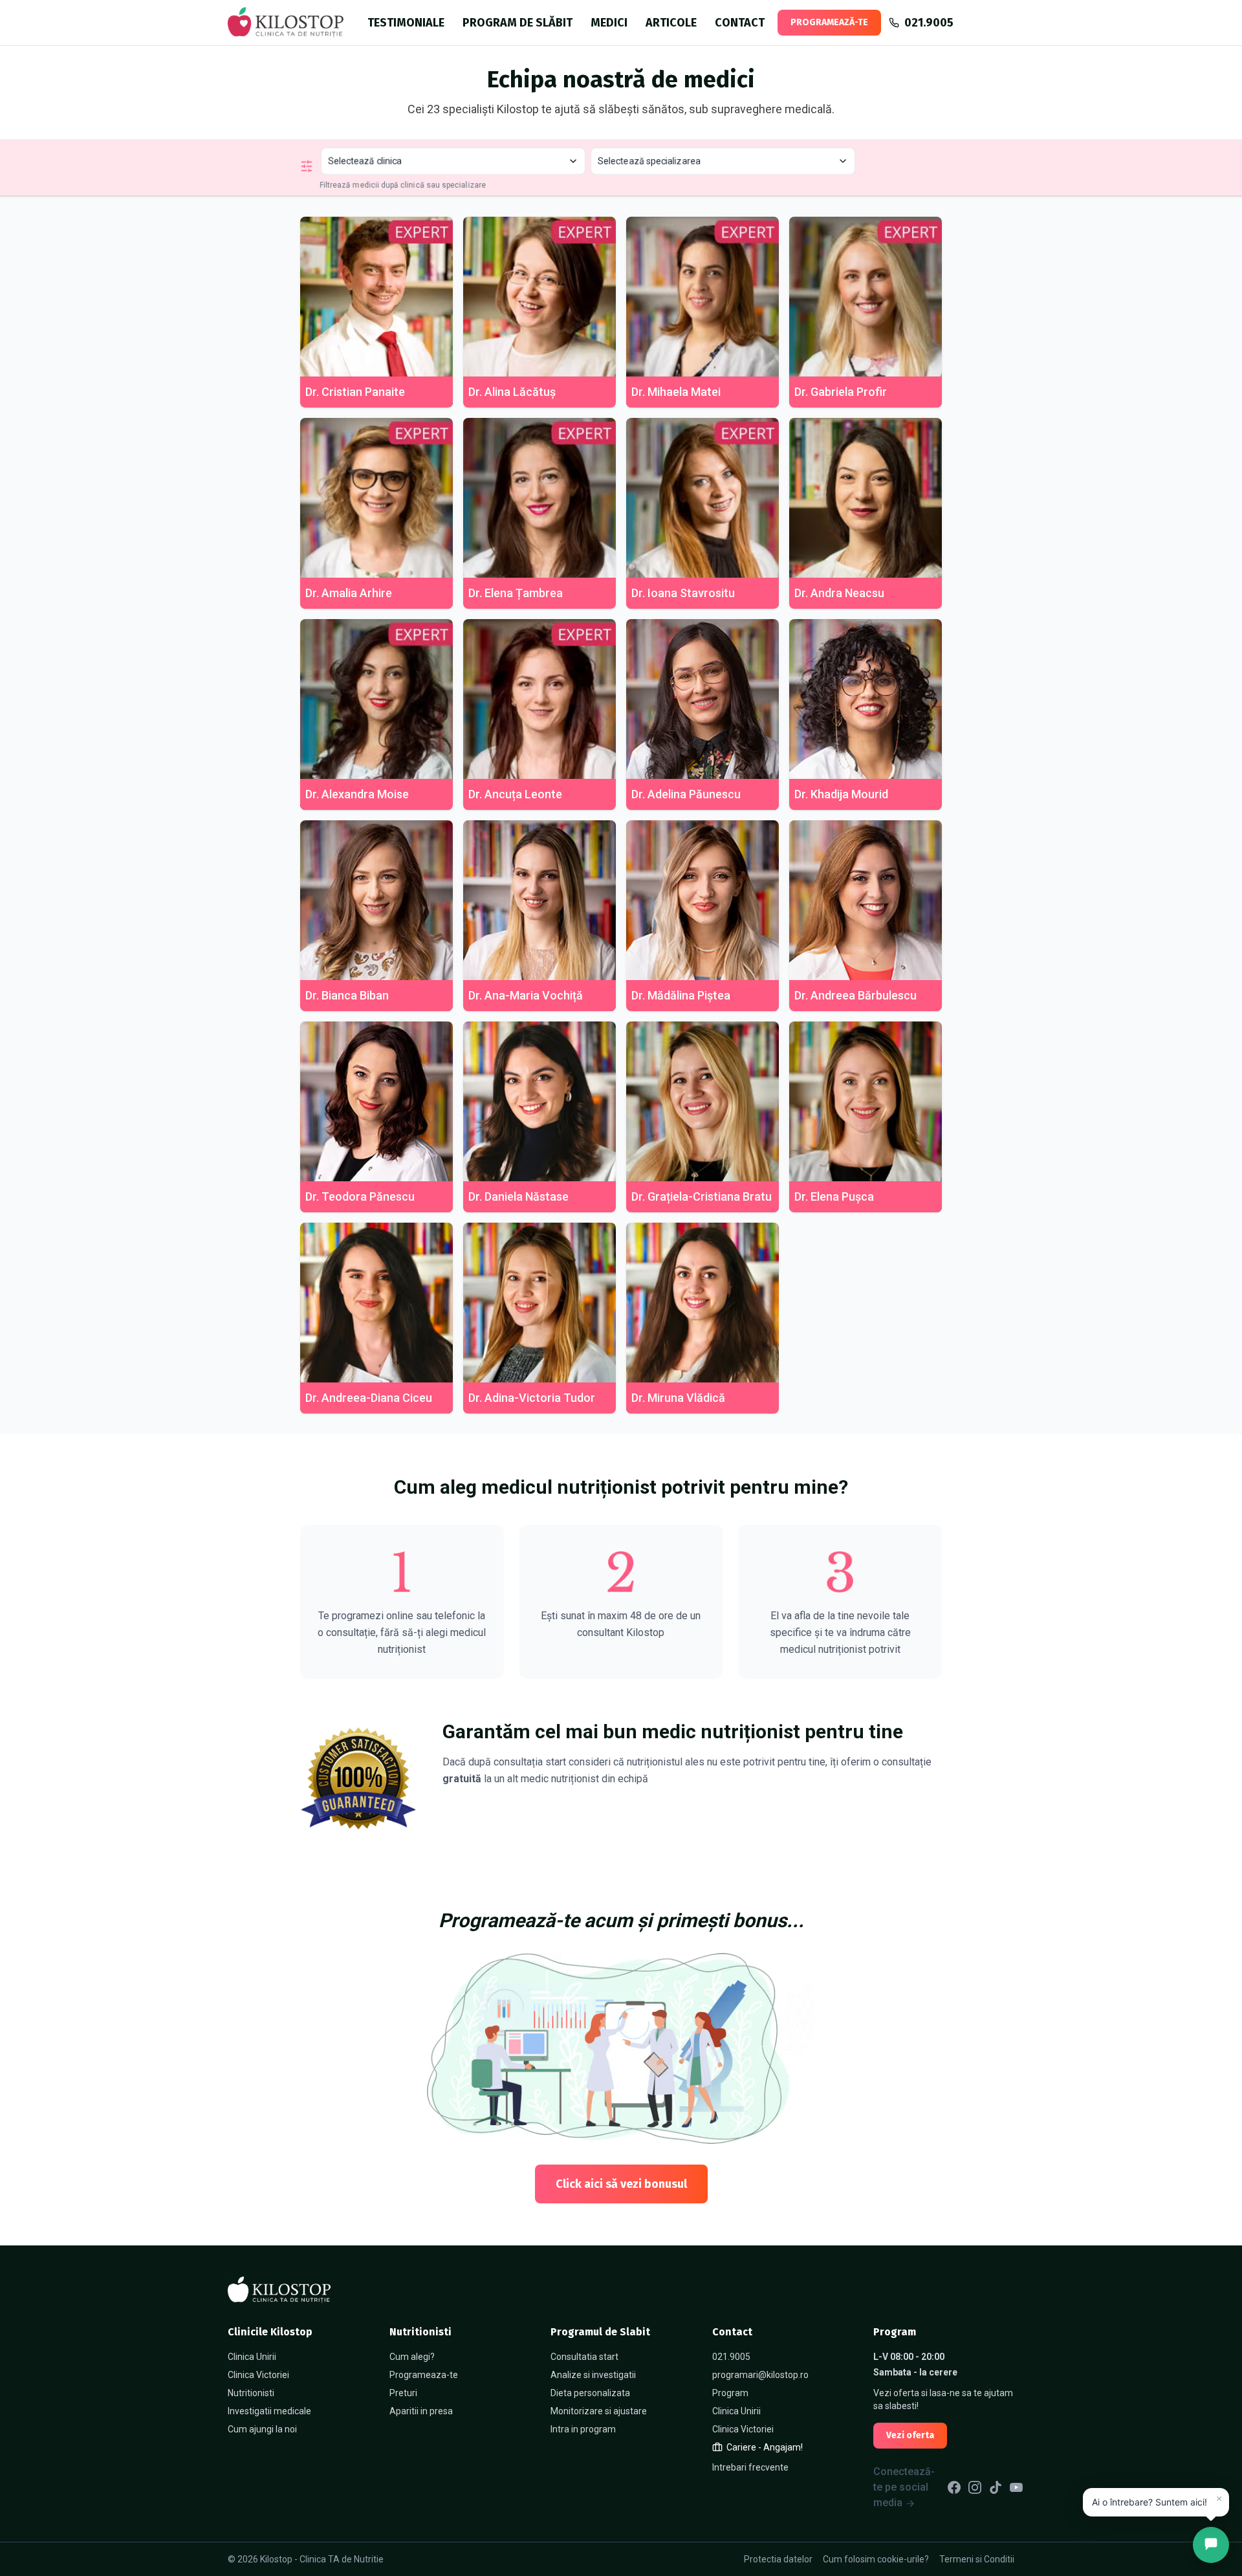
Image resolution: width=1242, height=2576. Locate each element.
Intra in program (583, 2429)
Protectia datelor (778, 2559)
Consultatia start (584, 2357)
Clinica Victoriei (258, 2375)
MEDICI (609, 23)
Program (730, 2393)
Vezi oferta (910, 2435)
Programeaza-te (424, 2375)
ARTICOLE (671, 23)
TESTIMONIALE (406, 23)
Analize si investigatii (593, 2375)
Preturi (403, 2393)
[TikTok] (996, 2487)
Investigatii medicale (269, 2411)
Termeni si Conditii (977, 2559)
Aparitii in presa (421, 2411)
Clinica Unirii (252, 2357)
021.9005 (731, 2357)
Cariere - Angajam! (765, 2447)
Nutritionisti (251, 2393)
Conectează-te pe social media (904, 2487)
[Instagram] (975, 2487)
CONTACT (740, 23)
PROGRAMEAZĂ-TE (829, 22)
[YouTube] (1016, 2487)
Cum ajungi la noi (262, 2429)
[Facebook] (954, 2487)
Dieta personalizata (590, 2393)
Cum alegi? (412, 2357)
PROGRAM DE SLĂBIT (517, 23)
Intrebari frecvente (750, 2467)
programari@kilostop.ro (760, 2375)
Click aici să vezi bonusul (621, 2184)
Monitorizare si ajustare (599, 2411)
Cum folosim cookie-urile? (876, 2559)
